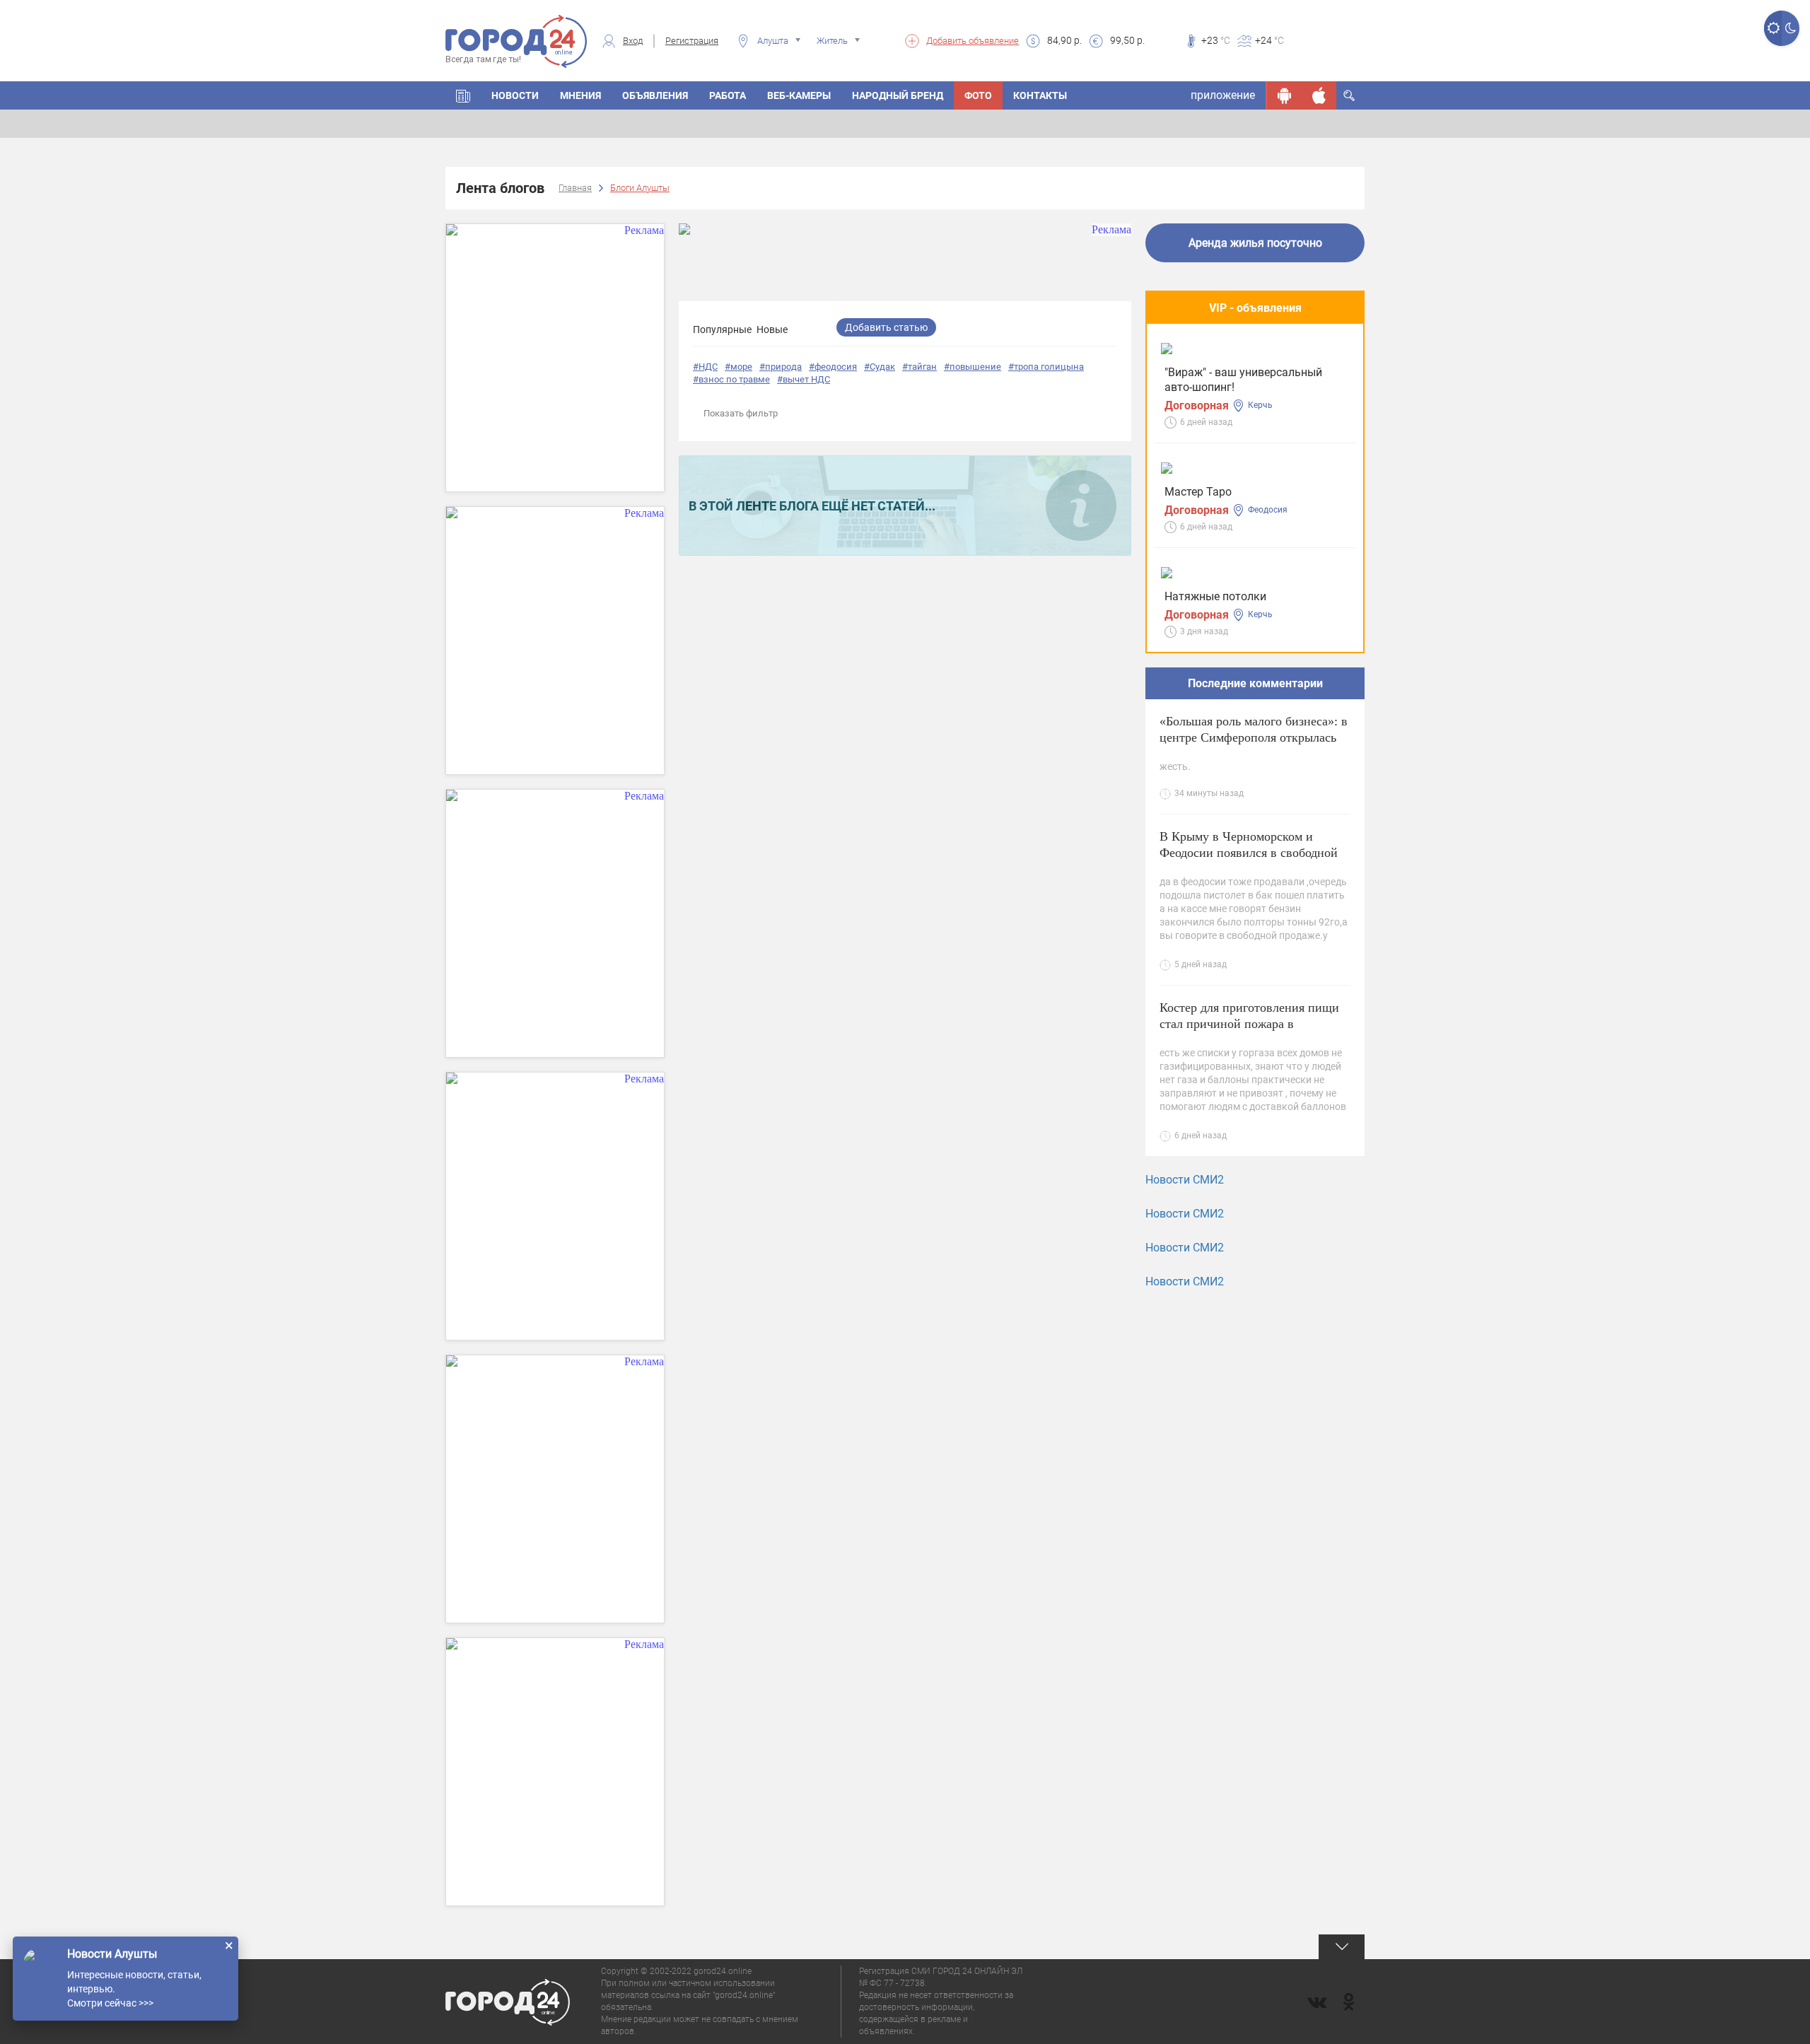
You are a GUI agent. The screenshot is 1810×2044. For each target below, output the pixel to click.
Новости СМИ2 (1185, 1180)
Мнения (580, 95)
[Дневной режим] (1773, 28)
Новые (772, 329)
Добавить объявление (973, 41)
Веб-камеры (799, 95)
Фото (978, 95)
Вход (633, 41)
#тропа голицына (1046, 367)
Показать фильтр (741, 413)
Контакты (1040, 95)
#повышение (973, 367)
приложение (1223, 95)
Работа (728, 95)
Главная (575, 188)
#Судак (880, 367)
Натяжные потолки (1215, 596)
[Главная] (463, 95)
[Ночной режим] (1791, 28)
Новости (515, 95)
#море (738, 367)
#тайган (919, 367)
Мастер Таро (1198, 492)
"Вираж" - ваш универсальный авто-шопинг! (1243, 380)
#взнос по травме (731, 379)
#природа (781, 367)
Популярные (722, 329)
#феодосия (833, 367)
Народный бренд (898, 95)
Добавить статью (886, 327)
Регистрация (692, 41)
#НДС (705, 367)
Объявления (655, 95)
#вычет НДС (804, 379)
